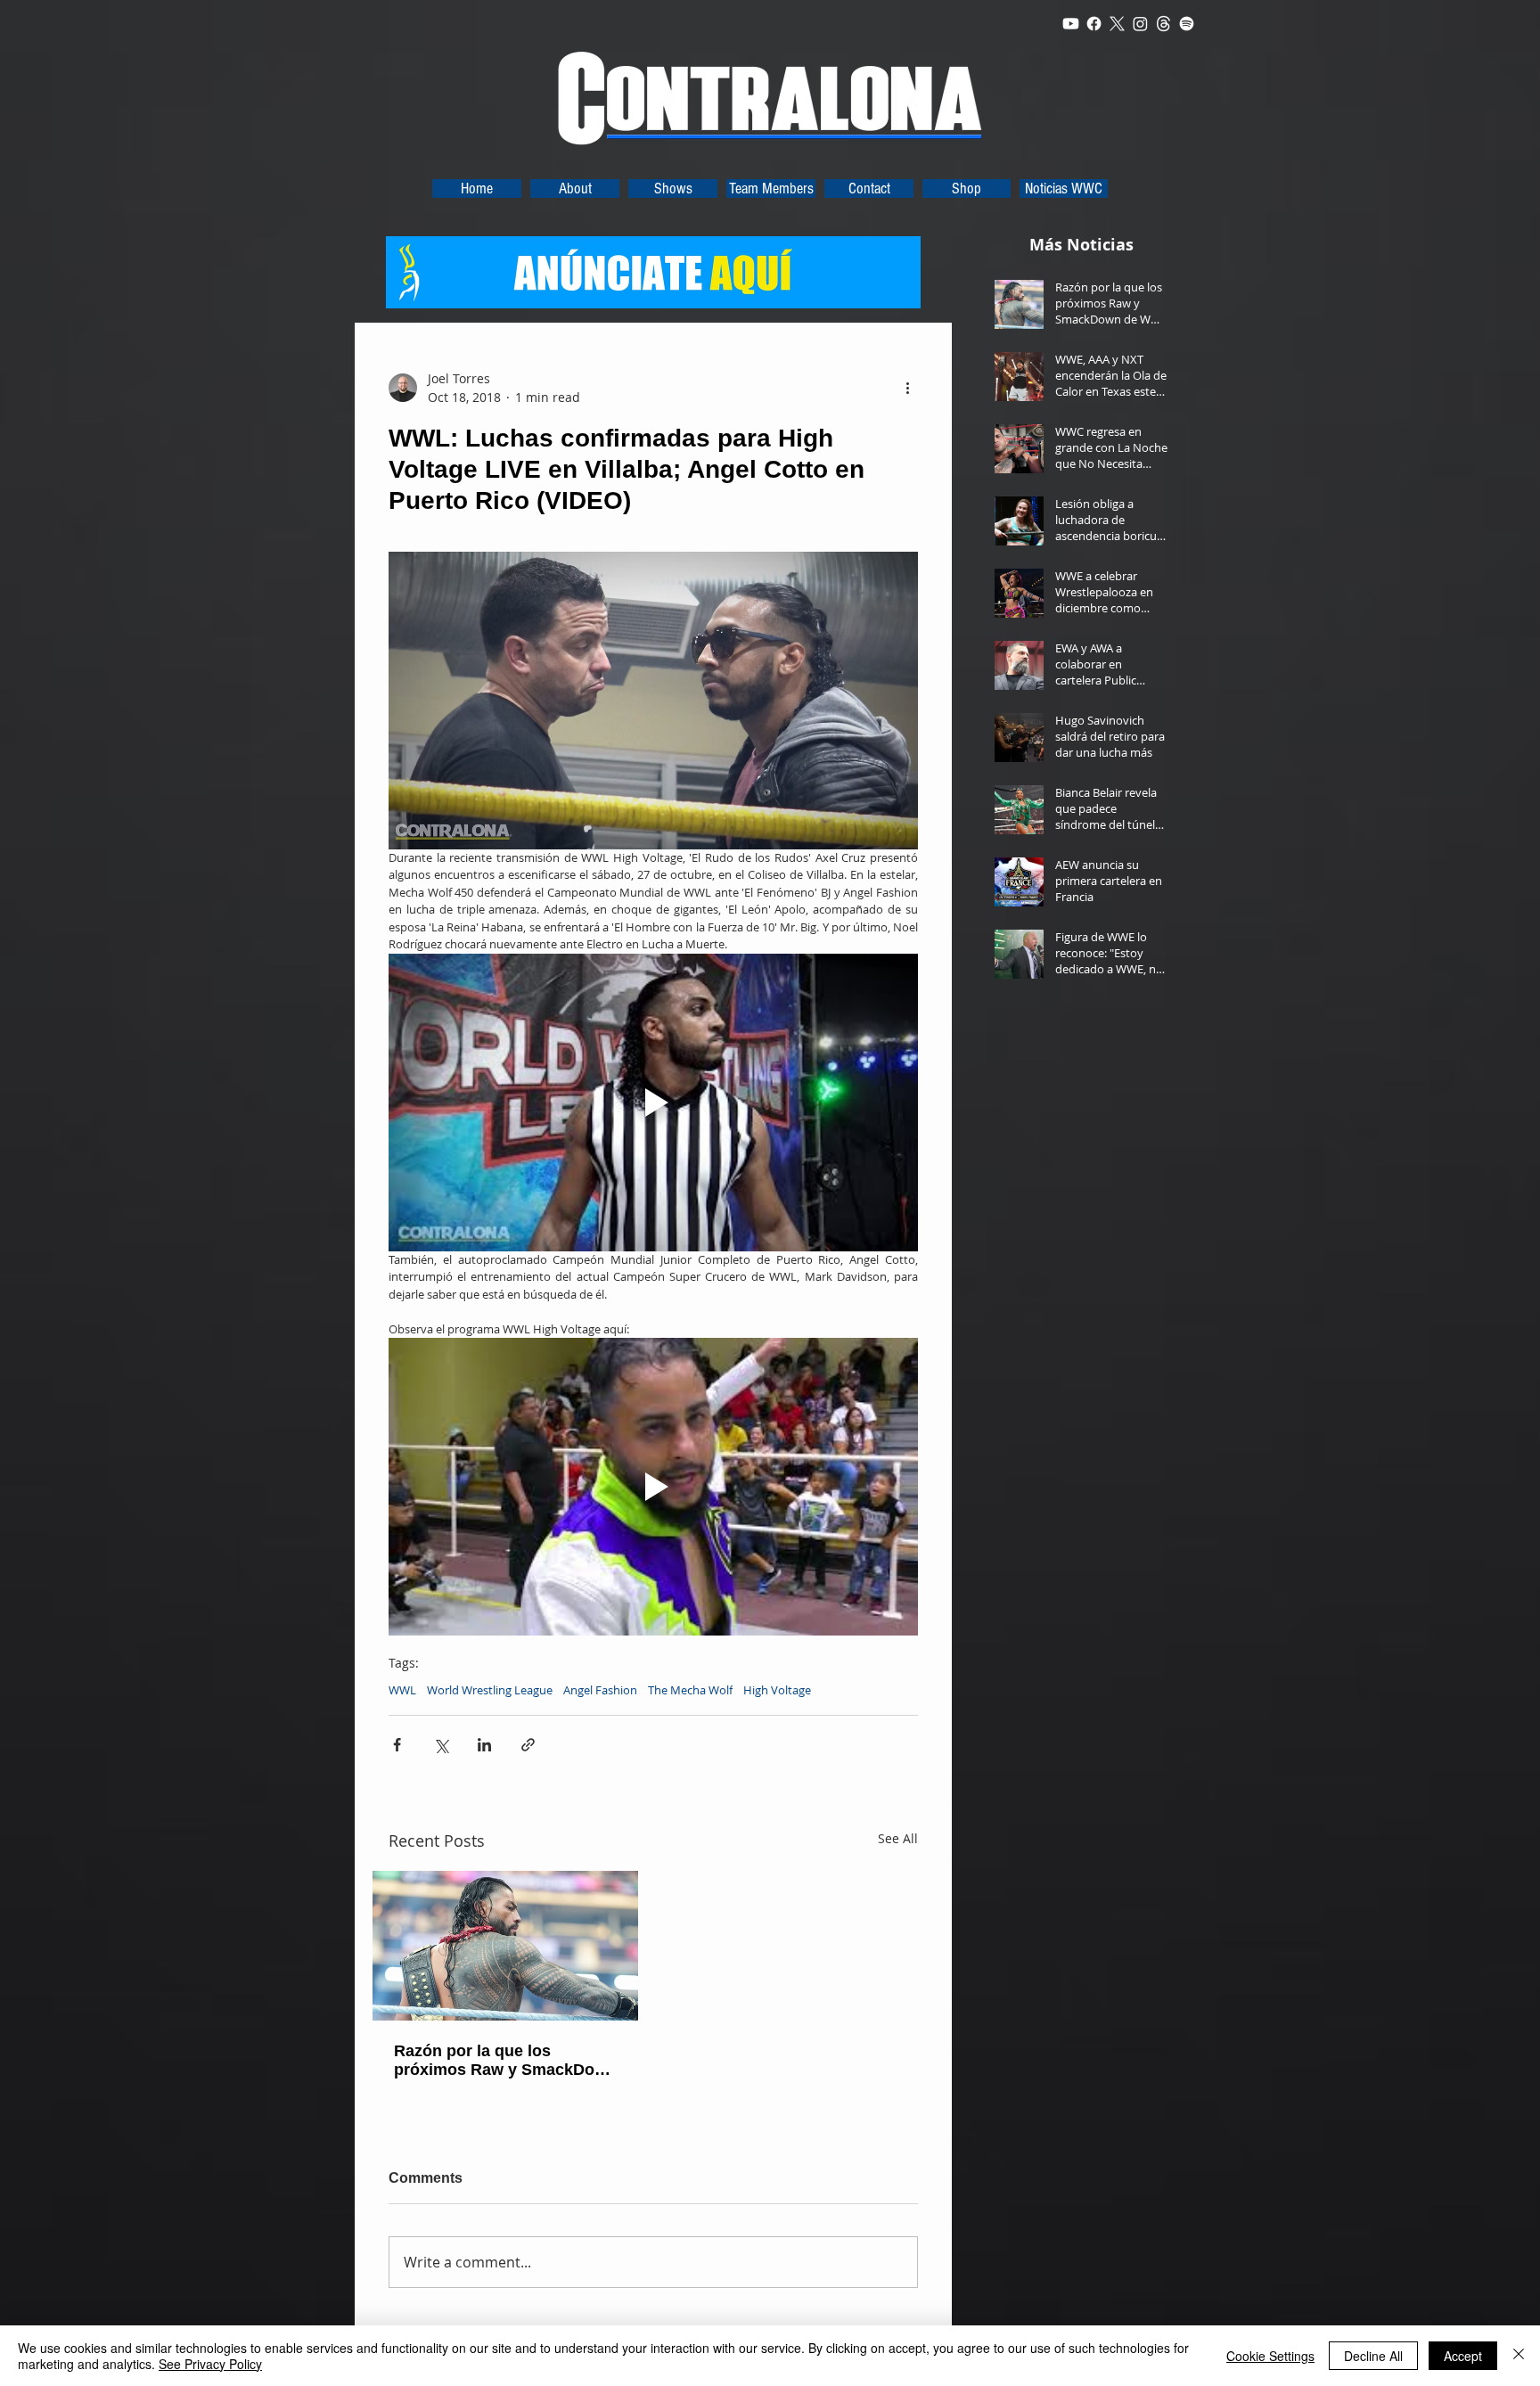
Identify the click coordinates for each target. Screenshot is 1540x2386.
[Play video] (653, 1103)
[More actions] (907, 388)
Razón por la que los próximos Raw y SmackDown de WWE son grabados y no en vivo (505, 2061)
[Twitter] (1117, 24)
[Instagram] (1140, 24)
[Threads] (1163, 24)
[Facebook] (1094, 24)
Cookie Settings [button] (1270, 2356)
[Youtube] (1071, 24)
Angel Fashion (600, 1690)
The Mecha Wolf (690, 1690)
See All (898, 1838)
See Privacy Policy (210, 2364)
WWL (402, 1690)
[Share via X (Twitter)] (441, 1745)
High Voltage (777, 1690)
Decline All (1373, 2356)
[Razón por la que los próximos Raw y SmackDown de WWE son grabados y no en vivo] (505, 1946)
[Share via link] (528, 1745)
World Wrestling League (490, 1690)
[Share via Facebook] (397, 1745)
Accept (1463, 2356)
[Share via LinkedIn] (484, 1745)
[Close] (1519, 2356)
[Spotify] (1187, 24)
